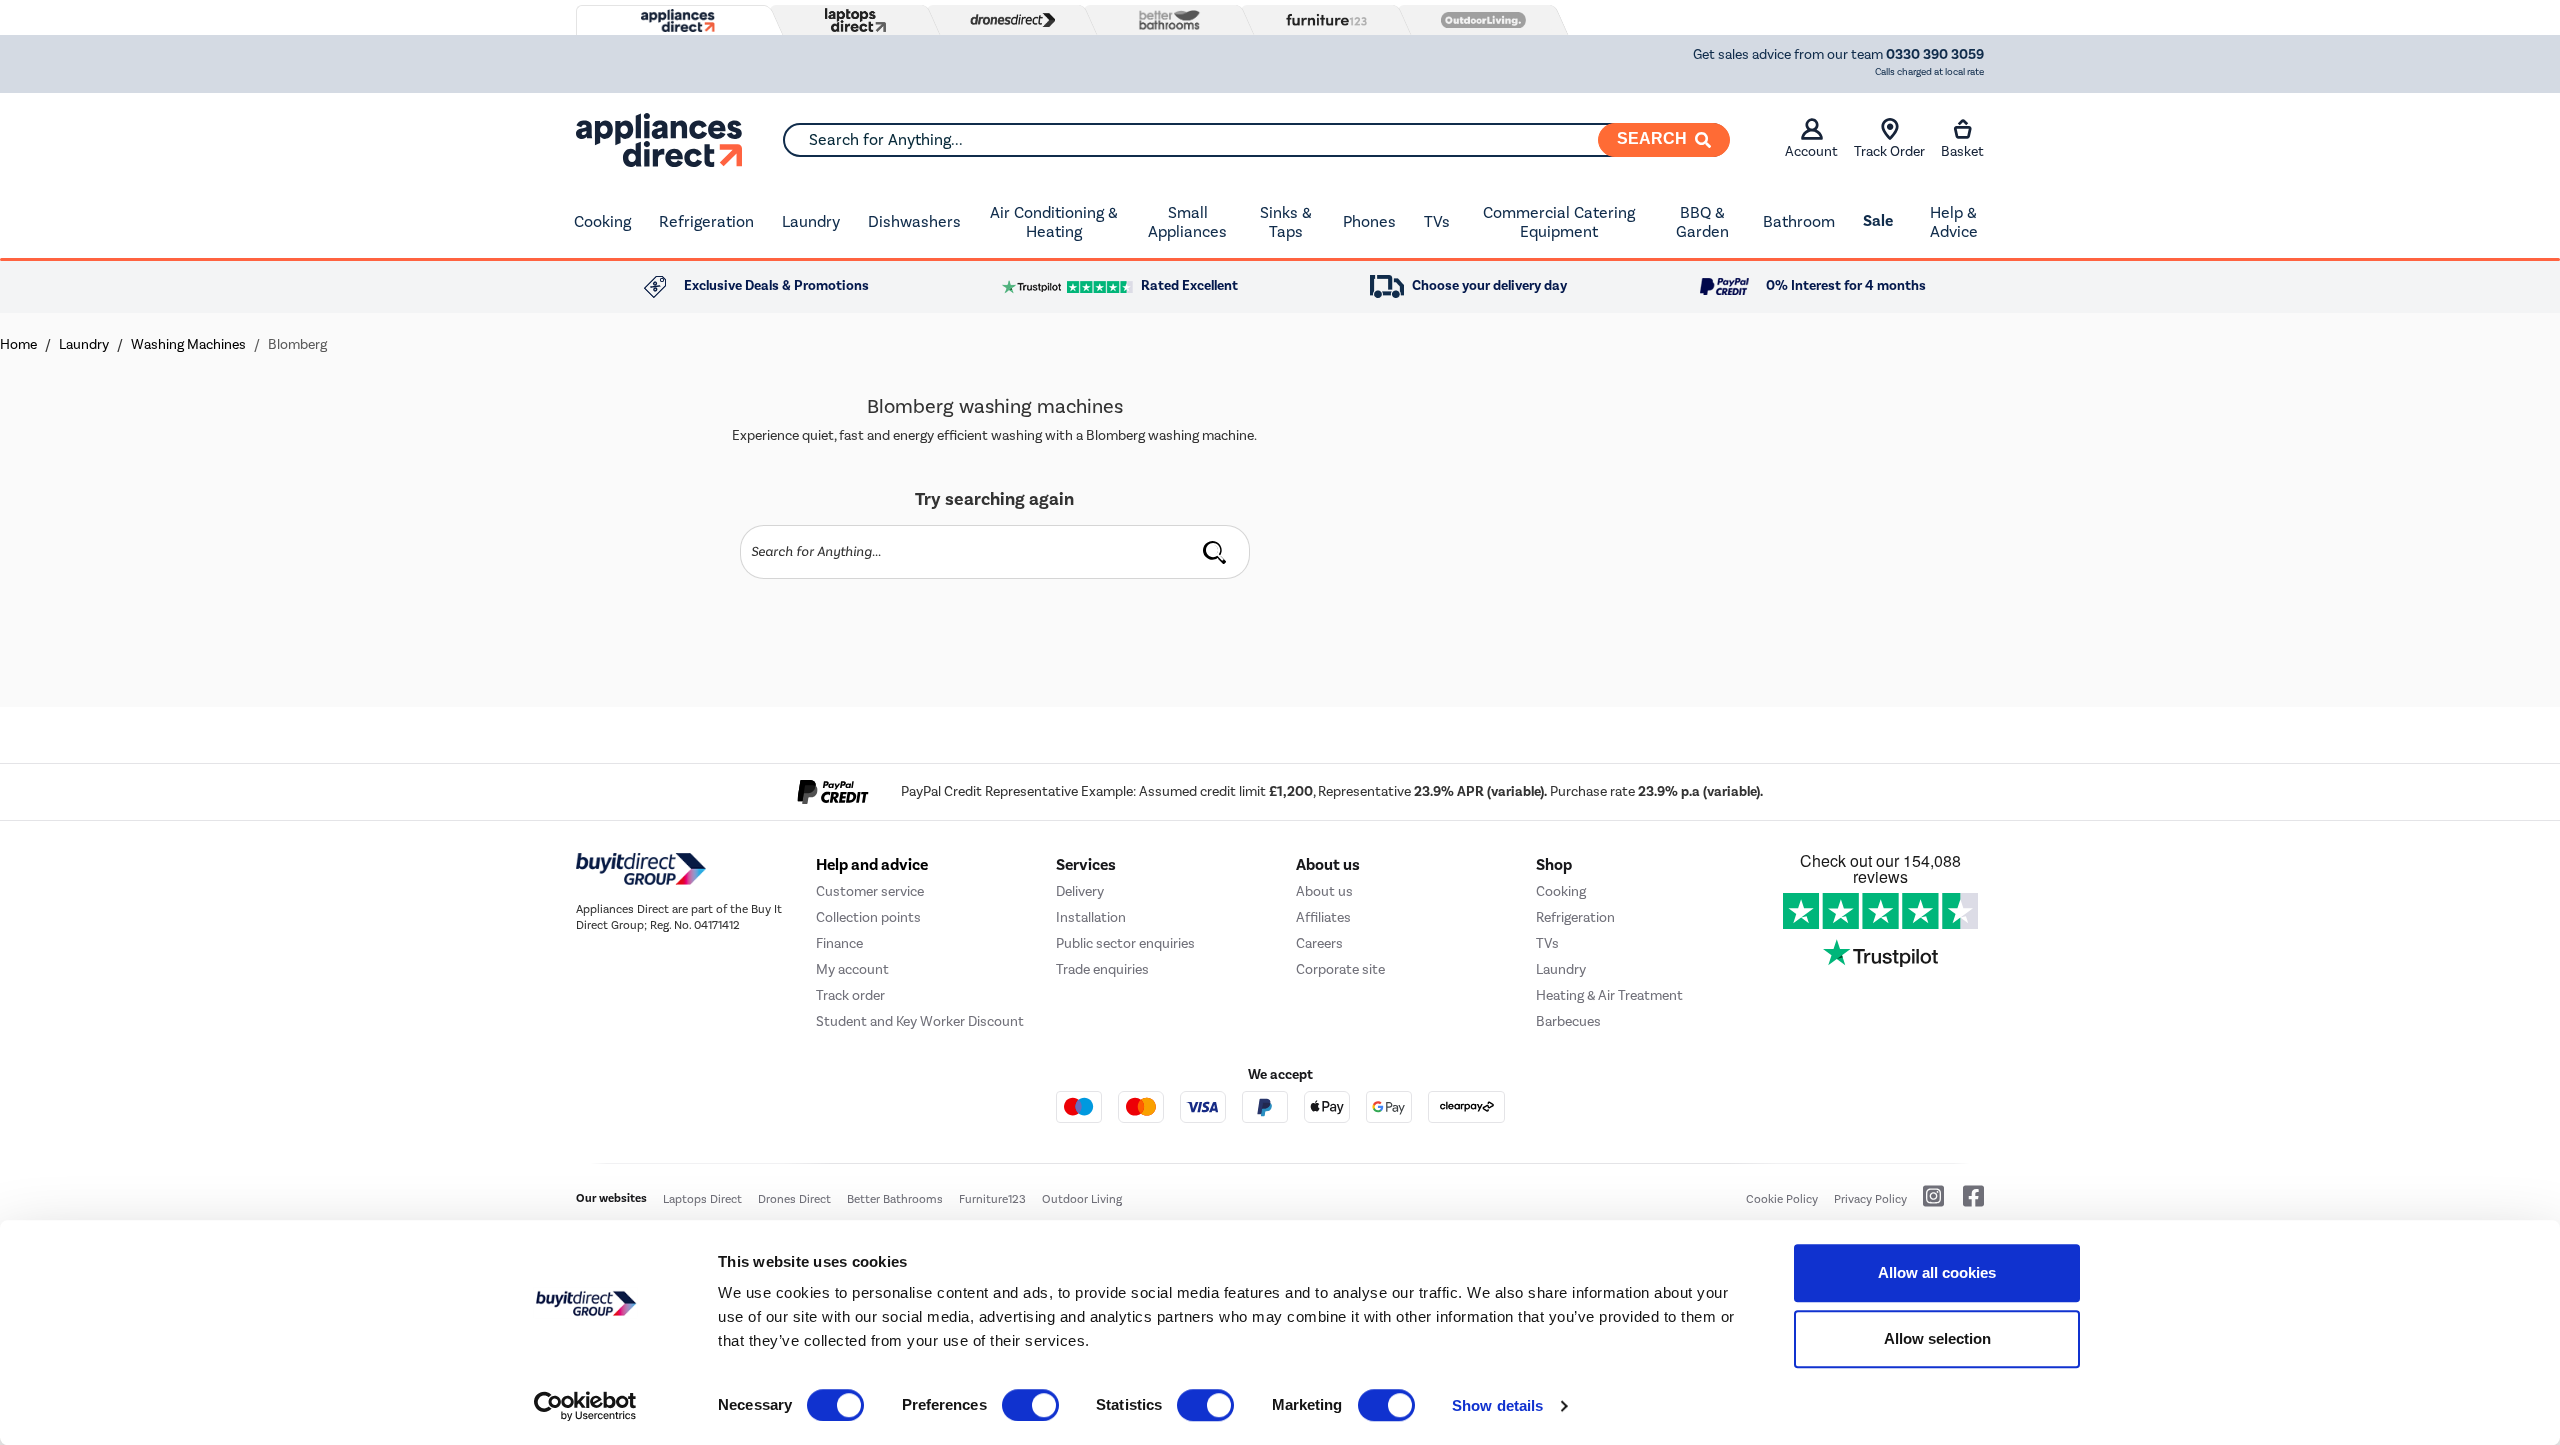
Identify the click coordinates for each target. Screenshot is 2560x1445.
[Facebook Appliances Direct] (1965, 1204)
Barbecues (1568, 1021)
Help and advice (872, 865)
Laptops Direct (702, 1199)
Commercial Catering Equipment (1559, 222)
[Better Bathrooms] (1165, 19)
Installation (1091, 917)
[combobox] (1256, 140)
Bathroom (1799, 221)
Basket (1962, 151)
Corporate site (1340, 969)
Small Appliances (1187, 222)
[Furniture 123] (1322, 20)
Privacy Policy (1870, 1199)
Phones (1369, 221)
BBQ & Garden (1702, 222)
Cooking (602, 221)
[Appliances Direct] (676, 21)
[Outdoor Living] (1479, 20)
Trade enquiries (1102, 969)
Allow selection (1937, 1338)
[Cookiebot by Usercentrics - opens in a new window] (585, 1406)
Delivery (1080, 891)
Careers (1319, 943)
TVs (1437, 221)
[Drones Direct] (1008, 20)
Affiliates (1323, 917)
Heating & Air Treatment (1609, 995)
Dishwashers (914, 221)
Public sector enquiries (1125, 943)
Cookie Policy (1782, 1199)
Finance (839, 943)
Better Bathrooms (895, 1199)
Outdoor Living (1082, 1199)
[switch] (1030, 1405)
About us (1324, 891)
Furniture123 (992, 1199)
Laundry (811, 221)
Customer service (870, 891)
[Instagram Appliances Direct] (1927, 1204)
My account (852, 969)
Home (18, 344)
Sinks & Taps (1286, 222)
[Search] (1215, 552)
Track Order (1889, 151)
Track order (850, 995)
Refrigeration (706, 221)
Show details (1497, 1405)
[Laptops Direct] (851, 20)
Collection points (868, 917)
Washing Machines (188, 344)
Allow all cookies (1937, 1272)
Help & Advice (1954, 222)
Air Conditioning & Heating (1054, 222)
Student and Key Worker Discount (920, 1021)
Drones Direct (794, 1199)
